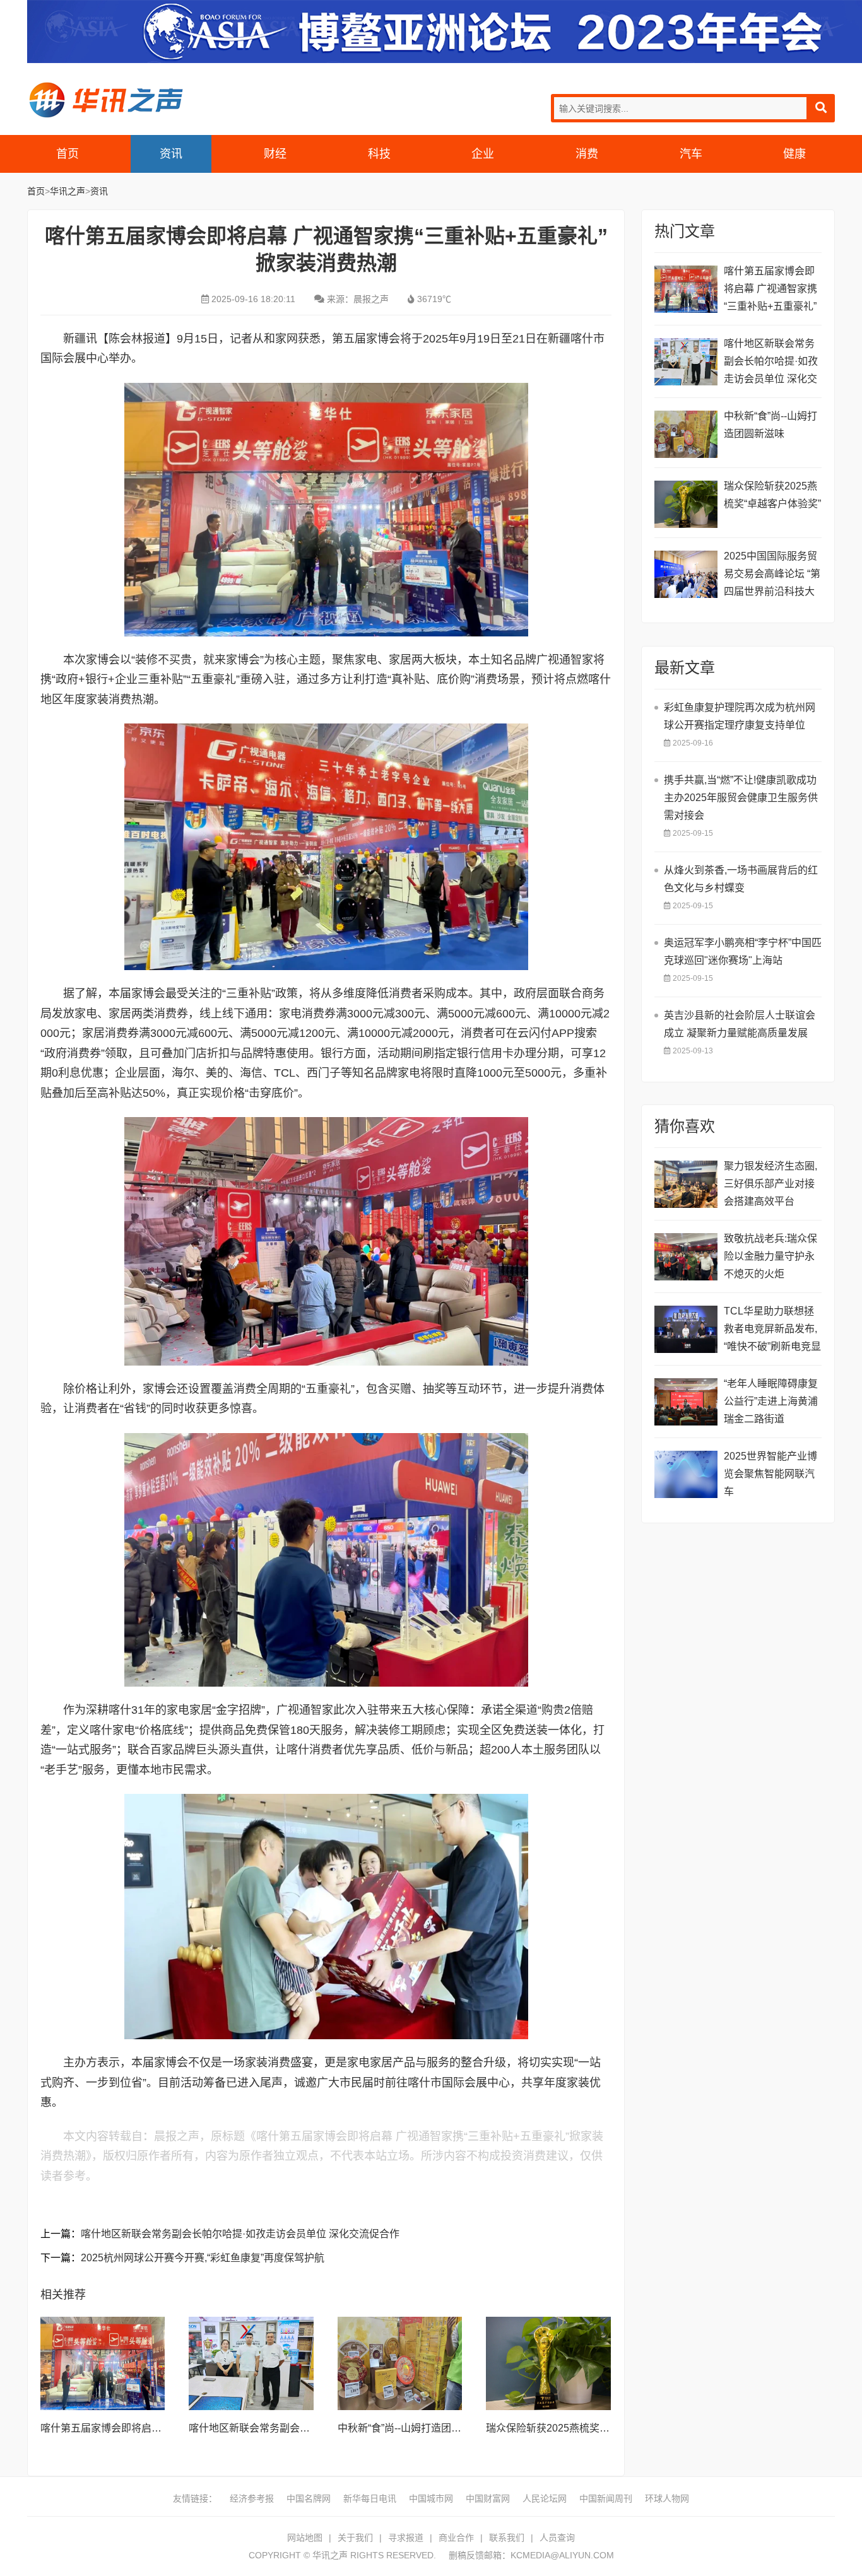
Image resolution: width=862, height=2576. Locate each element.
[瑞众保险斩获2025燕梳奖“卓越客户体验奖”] (548, 2363)
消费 (587, 154)
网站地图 (305, 2538)
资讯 (171, 154)
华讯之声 (106, 100)
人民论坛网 (545, 2498)
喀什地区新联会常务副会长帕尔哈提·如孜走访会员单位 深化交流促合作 (240, 2234)
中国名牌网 (309, 2498)
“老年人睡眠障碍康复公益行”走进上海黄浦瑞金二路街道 (771, 1401)
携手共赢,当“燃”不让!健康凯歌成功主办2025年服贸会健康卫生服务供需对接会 (741, 798)
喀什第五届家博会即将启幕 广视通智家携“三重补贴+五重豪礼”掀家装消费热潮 (770, 290)
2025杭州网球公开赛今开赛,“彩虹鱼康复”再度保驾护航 (203, 2258)
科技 (379, 154)
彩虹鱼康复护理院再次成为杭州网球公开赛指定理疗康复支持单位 (740, 716)
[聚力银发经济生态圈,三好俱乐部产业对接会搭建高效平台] (686, 1184)
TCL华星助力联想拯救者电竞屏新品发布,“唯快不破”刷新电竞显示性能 (772, 1331)
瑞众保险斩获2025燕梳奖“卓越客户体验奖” (581, 2428)
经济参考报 (252, 2498)
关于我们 (355, 2538)
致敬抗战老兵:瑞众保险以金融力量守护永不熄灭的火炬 (770, 1256)
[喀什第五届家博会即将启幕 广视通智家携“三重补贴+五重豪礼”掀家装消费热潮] (103, 2363)
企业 (483, 154)
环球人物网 (667, 2498)
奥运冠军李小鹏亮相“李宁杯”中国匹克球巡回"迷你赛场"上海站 (743, 951)
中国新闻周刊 (606, 2498)
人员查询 (557, 2538)
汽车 (691, 154)
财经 (275, 154)
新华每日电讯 (370, 2498)
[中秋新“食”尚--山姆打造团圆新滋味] (400, 2363)
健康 (794, 154)
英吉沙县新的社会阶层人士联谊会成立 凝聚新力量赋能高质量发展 (740, 1024)
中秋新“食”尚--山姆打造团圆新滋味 (415, 2428)
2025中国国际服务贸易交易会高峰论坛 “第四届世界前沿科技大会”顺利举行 (772, 576)
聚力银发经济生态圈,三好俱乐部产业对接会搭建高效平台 (770, 1184)
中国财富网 (488, 2498)
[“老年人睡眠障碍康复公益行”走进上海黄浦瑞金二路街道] (686, 1402)
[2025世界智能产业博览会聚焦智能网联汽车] (686, 1474)
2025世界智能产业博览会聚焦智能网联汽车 (770, 1474)
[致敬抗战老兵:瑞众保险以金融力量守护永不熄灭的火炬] (686, 1257)
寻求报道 (406, 2538)
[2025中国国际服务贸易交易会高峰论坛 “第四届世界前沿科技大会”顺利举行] (686, 574)
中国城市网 (431, 2498)
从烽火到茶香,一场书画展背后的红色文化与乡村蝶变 (741, 879)
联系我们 (507, 2538)
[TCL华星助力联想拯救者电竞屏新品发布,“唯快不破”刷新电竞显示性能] (686, 1329)
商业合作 (456, 2538)
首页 (68, 154)
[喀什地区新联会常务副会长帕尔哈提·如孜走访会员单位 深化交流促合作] (251, 2363)
